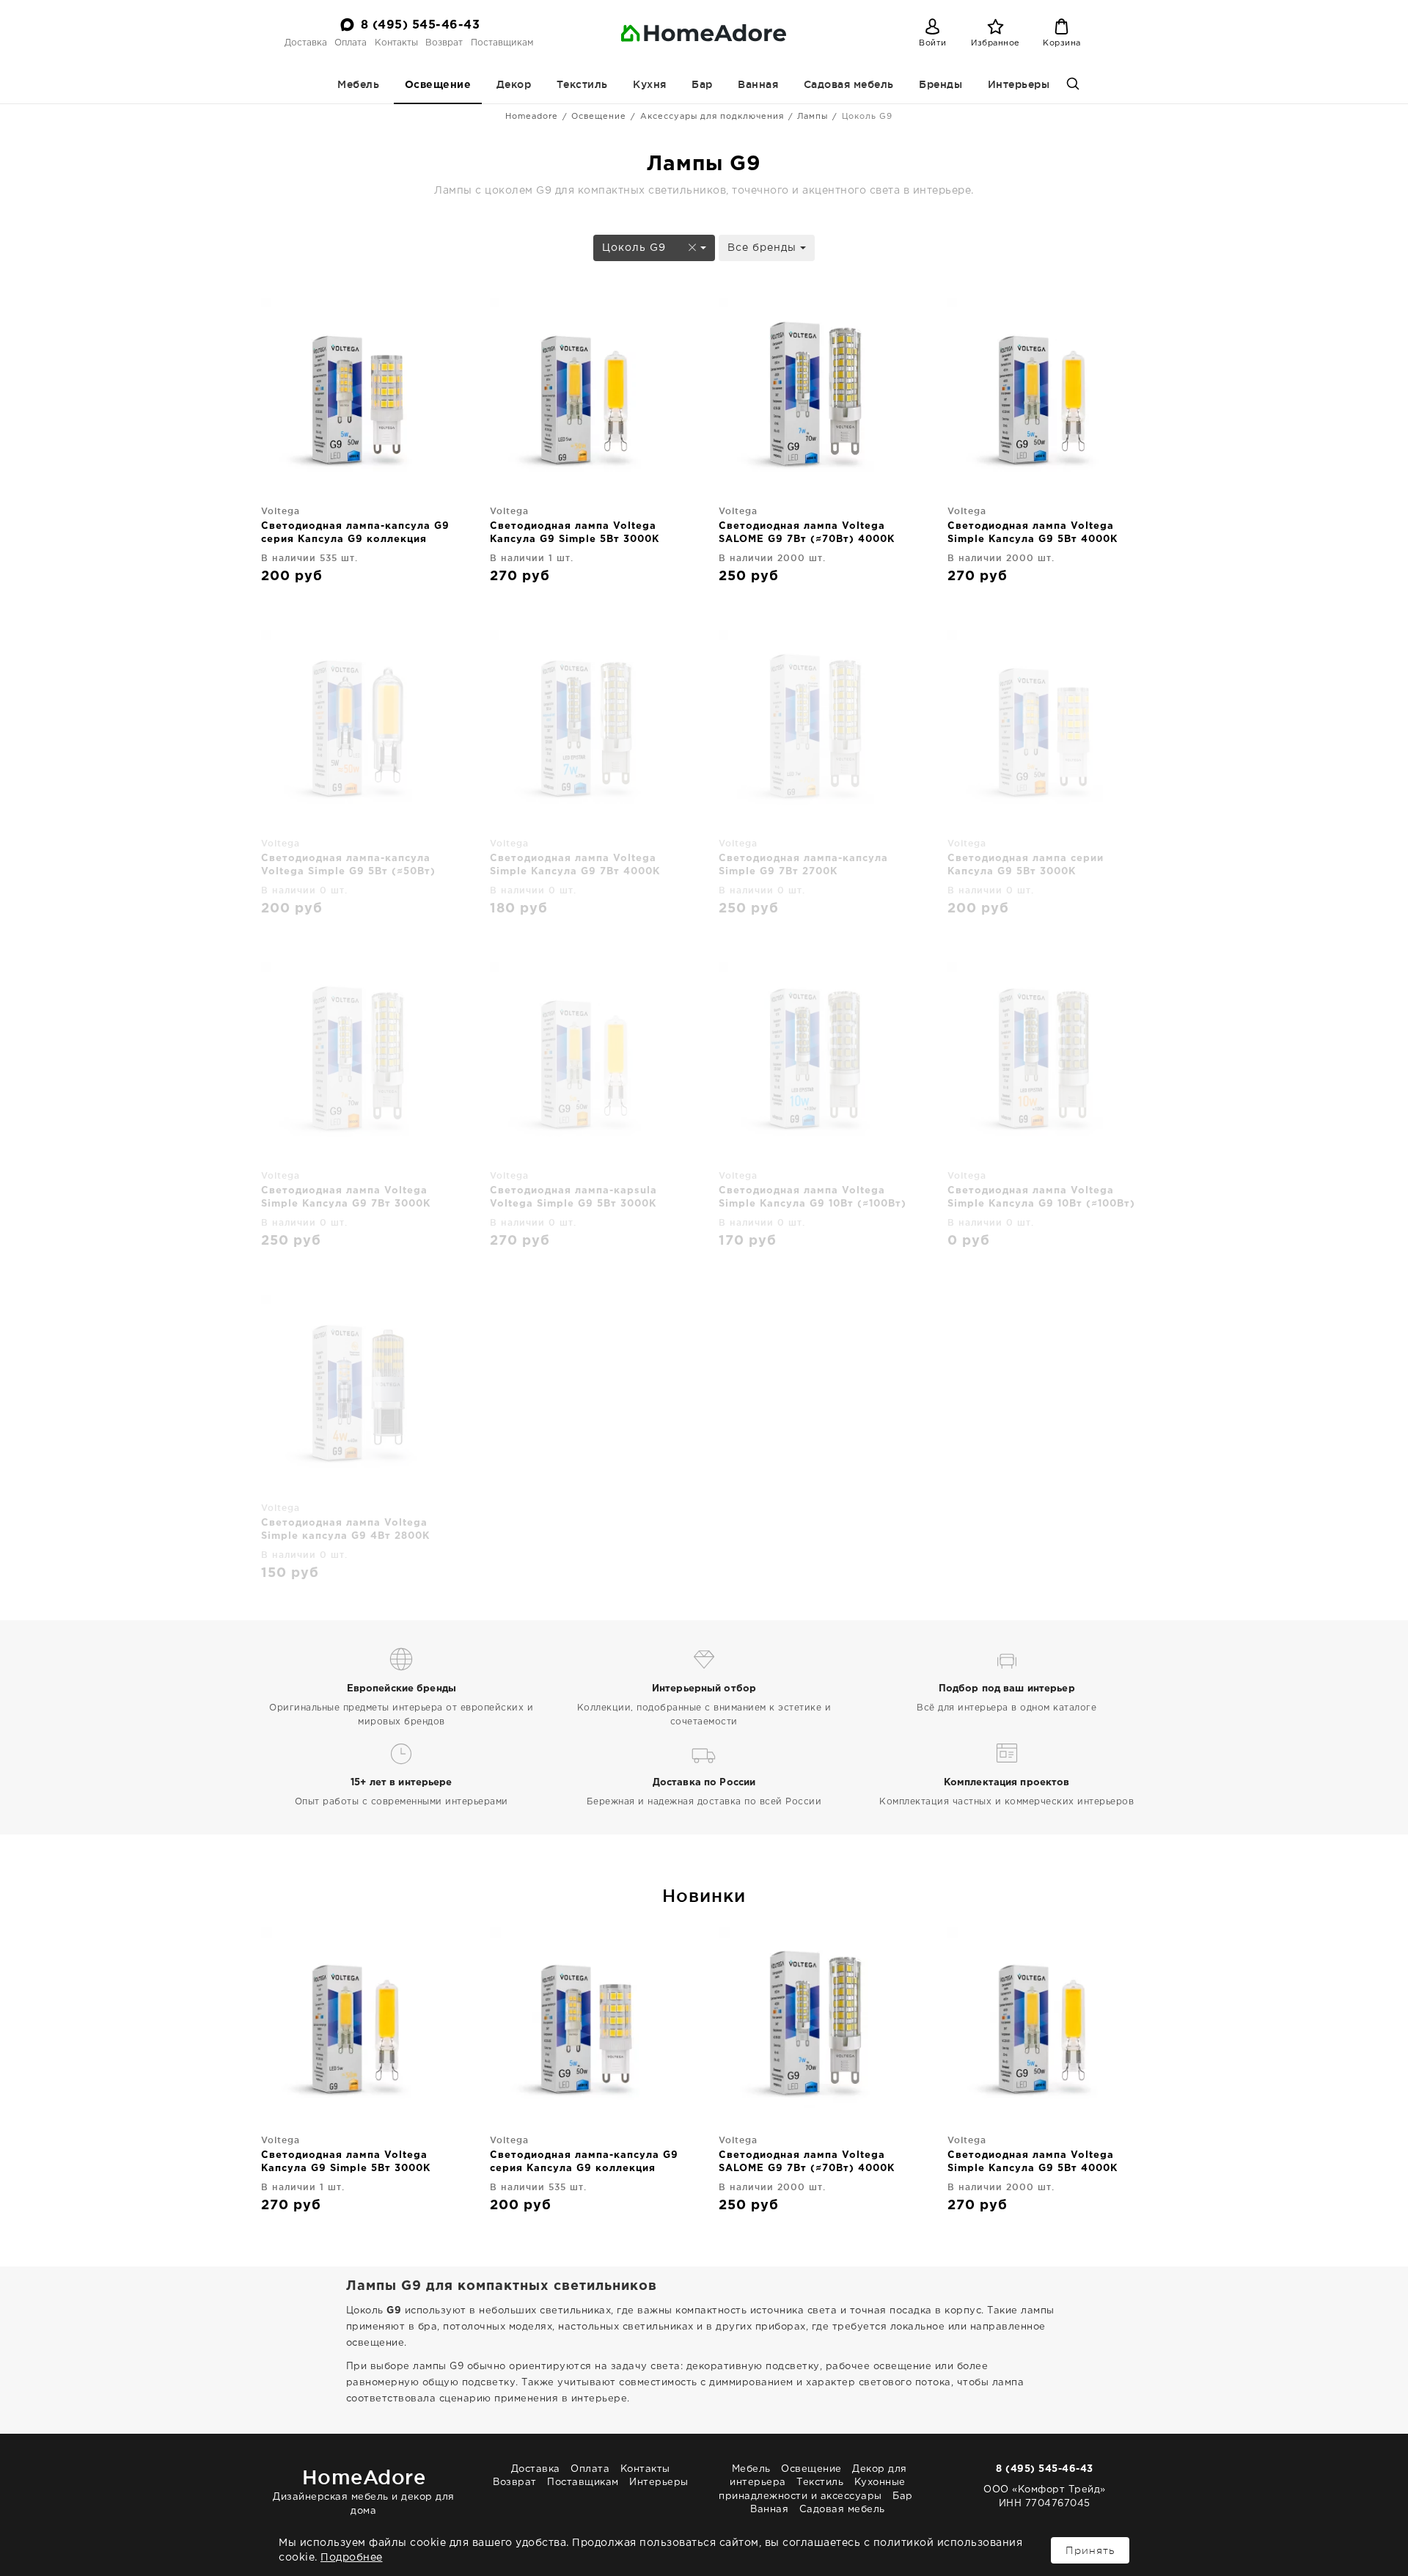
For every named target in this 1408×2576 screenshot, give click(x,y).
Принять (1090, 2550)
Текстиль (582, 84)
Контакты (396, 43)
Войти (933, 43)
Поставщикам (502, 43)
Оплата (351, 43)
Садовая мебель (849, 84)
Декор (514, 84)
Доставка (306, 43)
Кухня (650, 84)
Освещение (438, 85)
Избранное (995, 43)
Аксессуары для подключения (712, 117)
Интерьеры (1019, 84)
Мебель (358, 84)
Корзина (1062, 43)
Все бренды (764, 248)
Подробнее (352, 2558)
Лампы (813, 117)
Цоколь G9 (636, 248)
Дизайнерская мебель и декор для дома (364, 2491)
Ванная (758, 84)
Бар (702, 84)
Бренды (940, 84)
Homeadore (532, 117)
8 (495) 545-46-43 (421, 25)
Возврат (444, 43)
